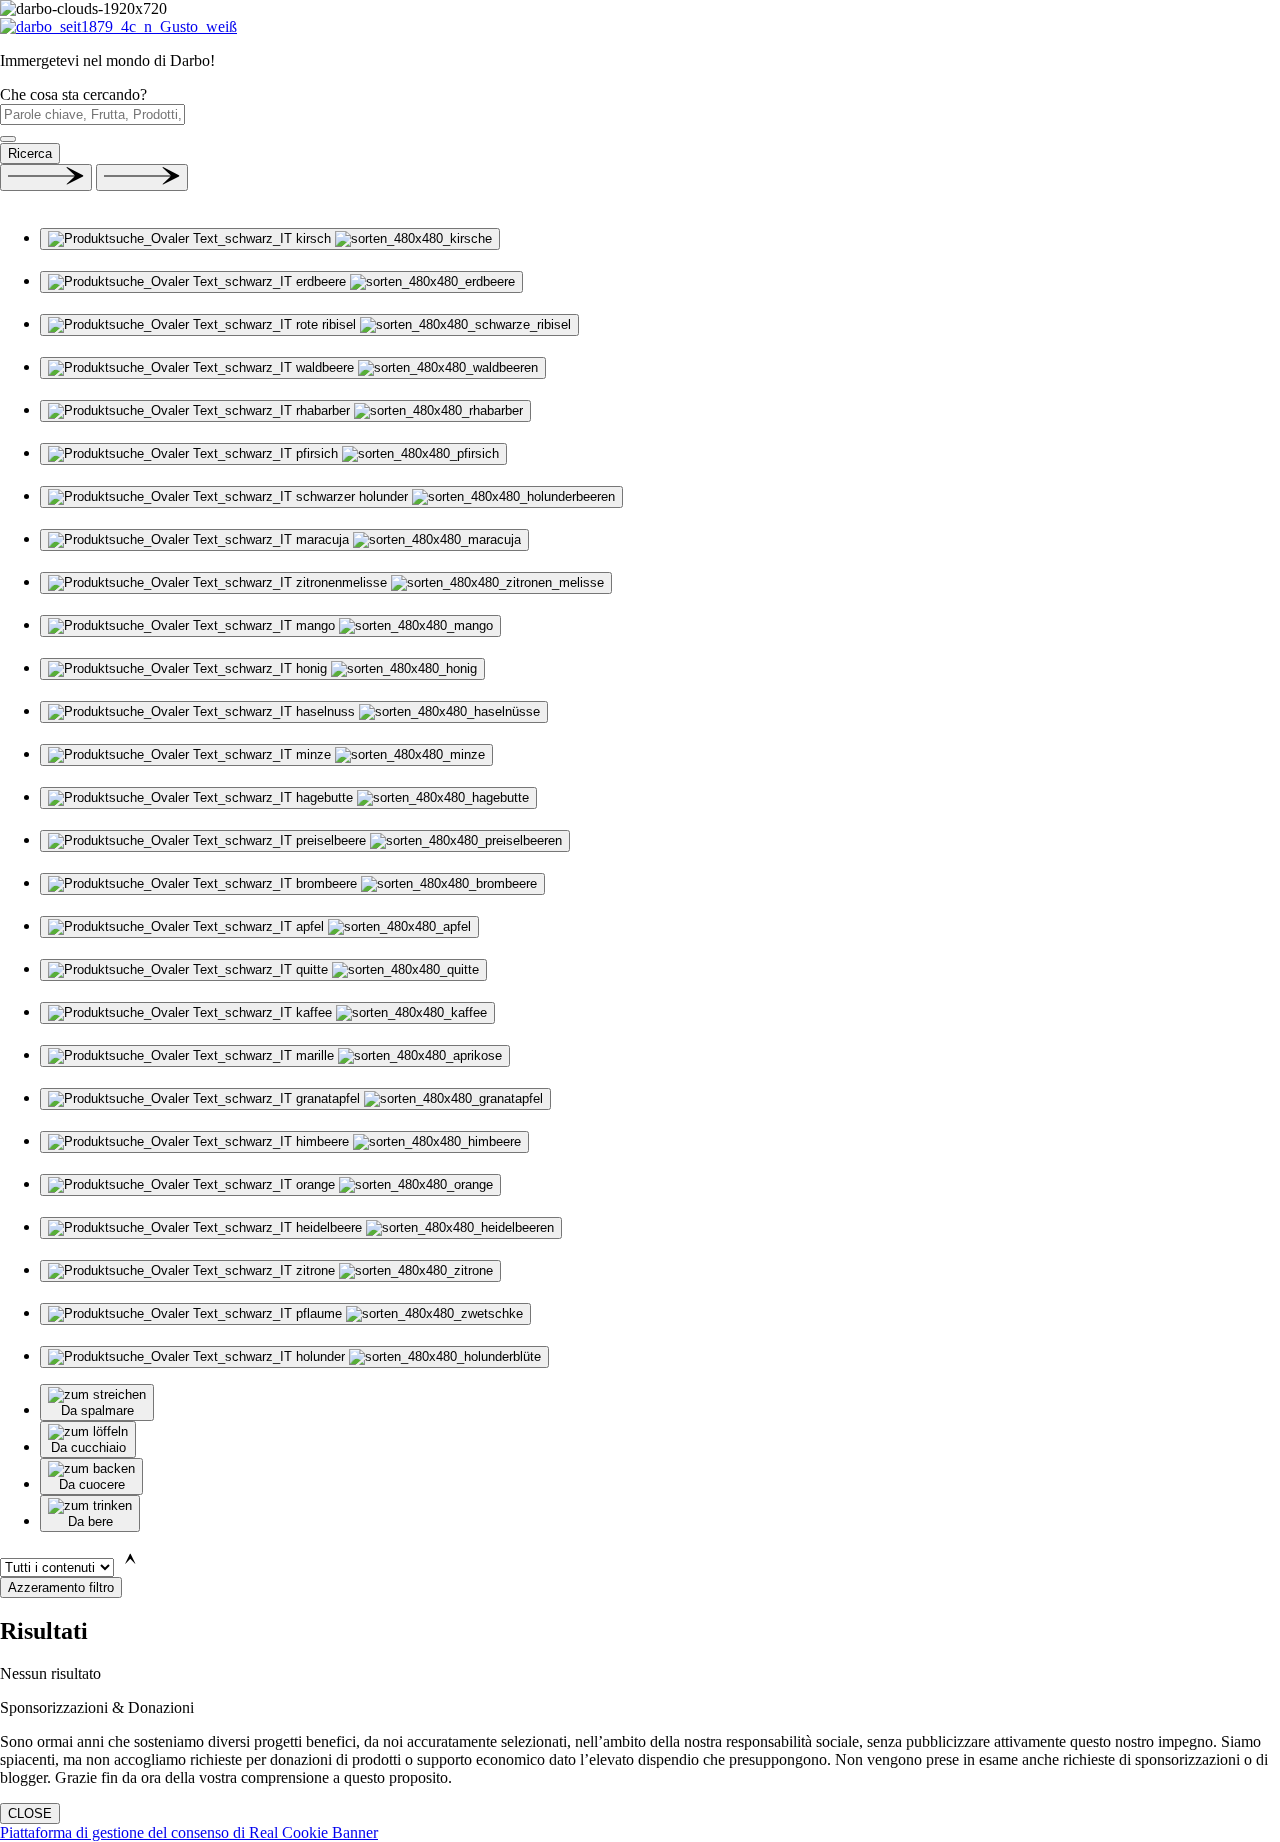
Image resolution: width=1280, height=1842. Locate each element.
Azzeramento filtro (61, 1587)
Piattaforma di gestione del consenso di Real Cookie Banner (189, 1832)
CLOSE (30, 1813)
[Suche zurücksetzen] (8, 139)
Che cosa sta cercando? (73, 94)
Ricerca (30, 153)
